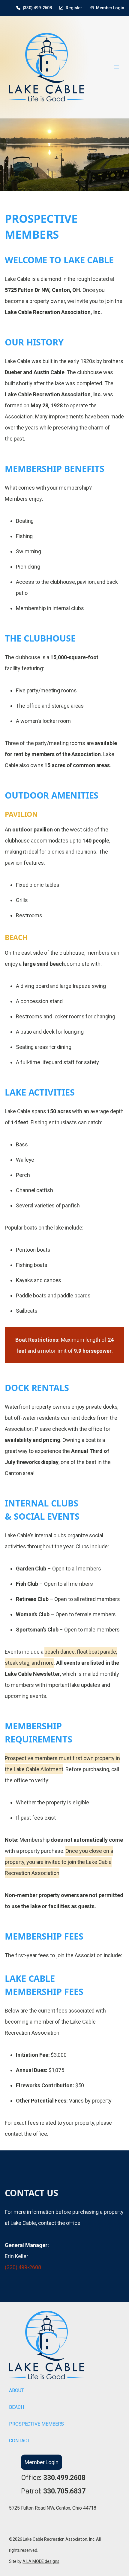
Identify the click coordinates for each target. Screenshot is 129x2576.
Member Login (110, 8)
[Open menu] (116, 67)
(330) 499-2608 (37, 8)
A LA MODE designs (41, 2561)
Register (74, 8)
